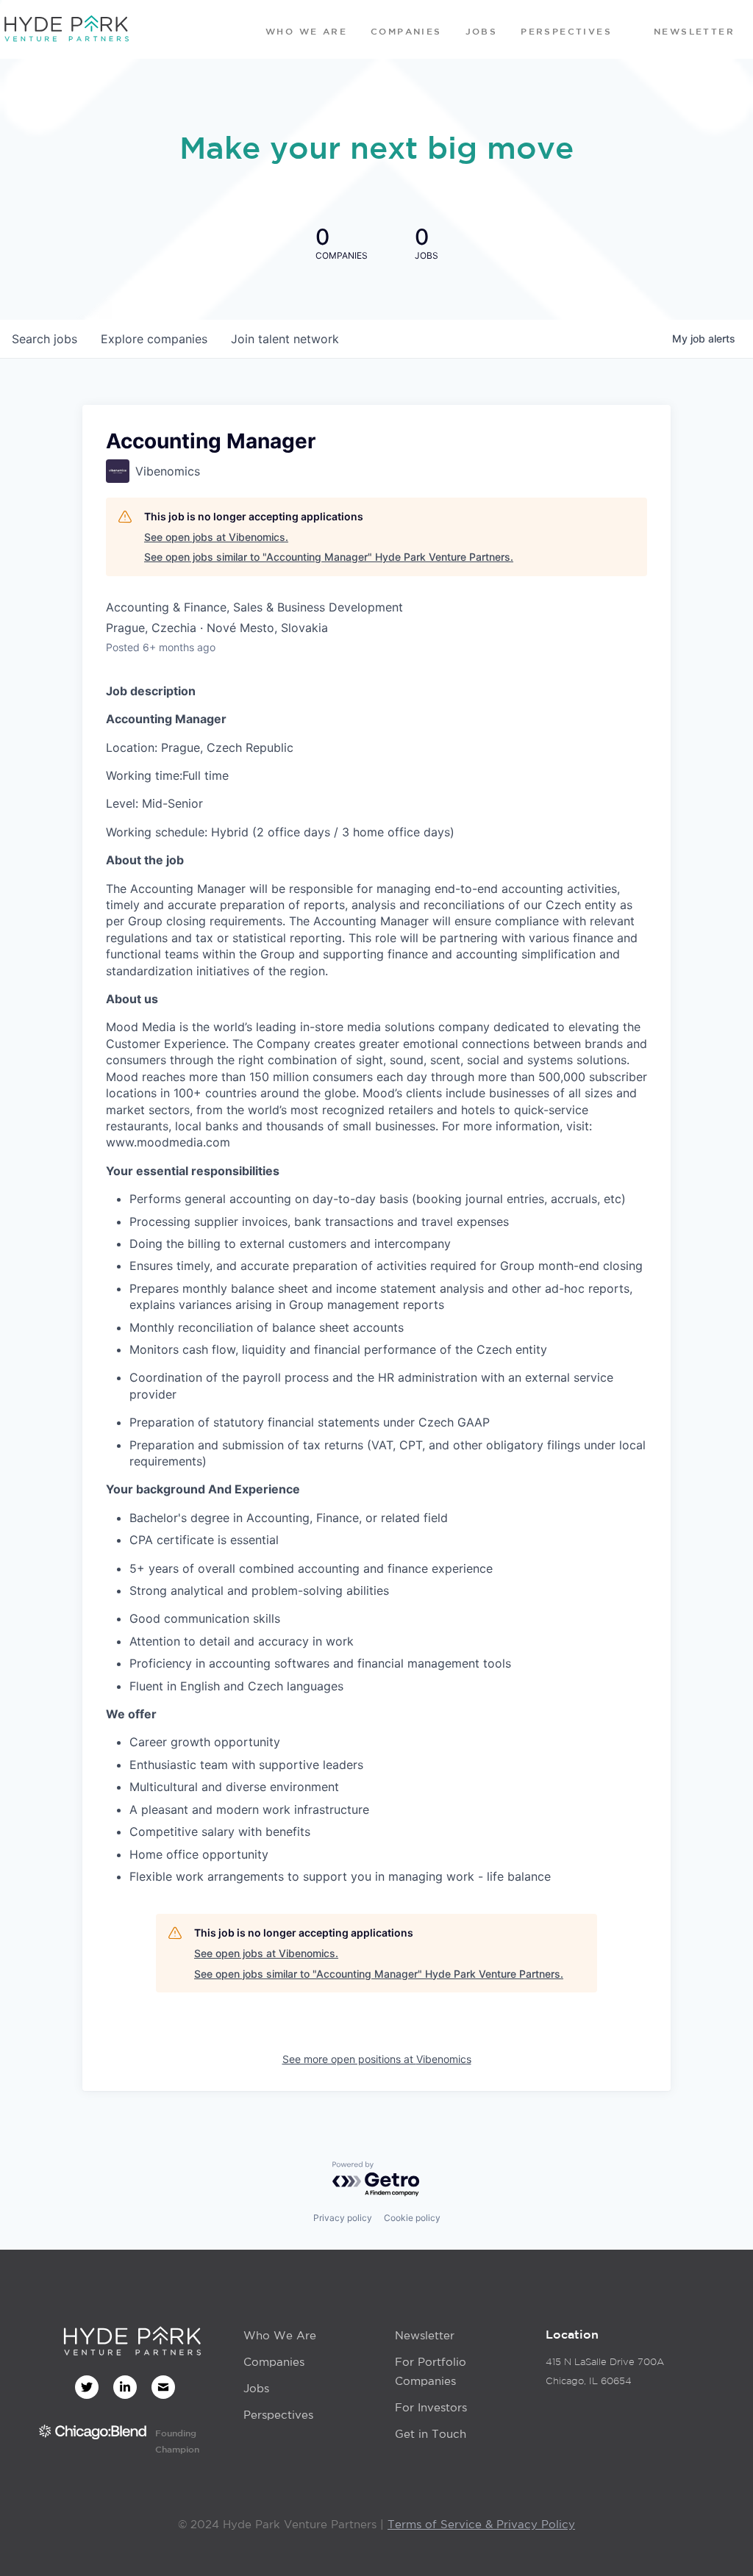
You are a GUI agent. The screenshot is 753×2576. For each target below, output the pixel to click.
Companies (274, 2362)
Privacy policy (343, 2218)
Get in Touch (431, 2434)
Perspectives (278, 2415)
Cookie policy (412, 2218)
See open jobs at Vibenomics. (216, 537)
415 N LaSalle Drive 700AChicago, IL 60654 (605, 2371)
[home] (66, 29)
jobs (44, 339)
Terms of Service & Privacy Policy (481, 2524)
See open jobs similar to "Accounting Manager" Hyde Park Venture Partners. (329, 557)
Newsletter (425, 2335)
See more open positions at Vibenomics (377, 2059)
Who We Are (280, 2335)
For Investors (431, 2407)
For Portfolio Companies (431, 2371)
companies (154, 339)
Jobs (256, 2388)
